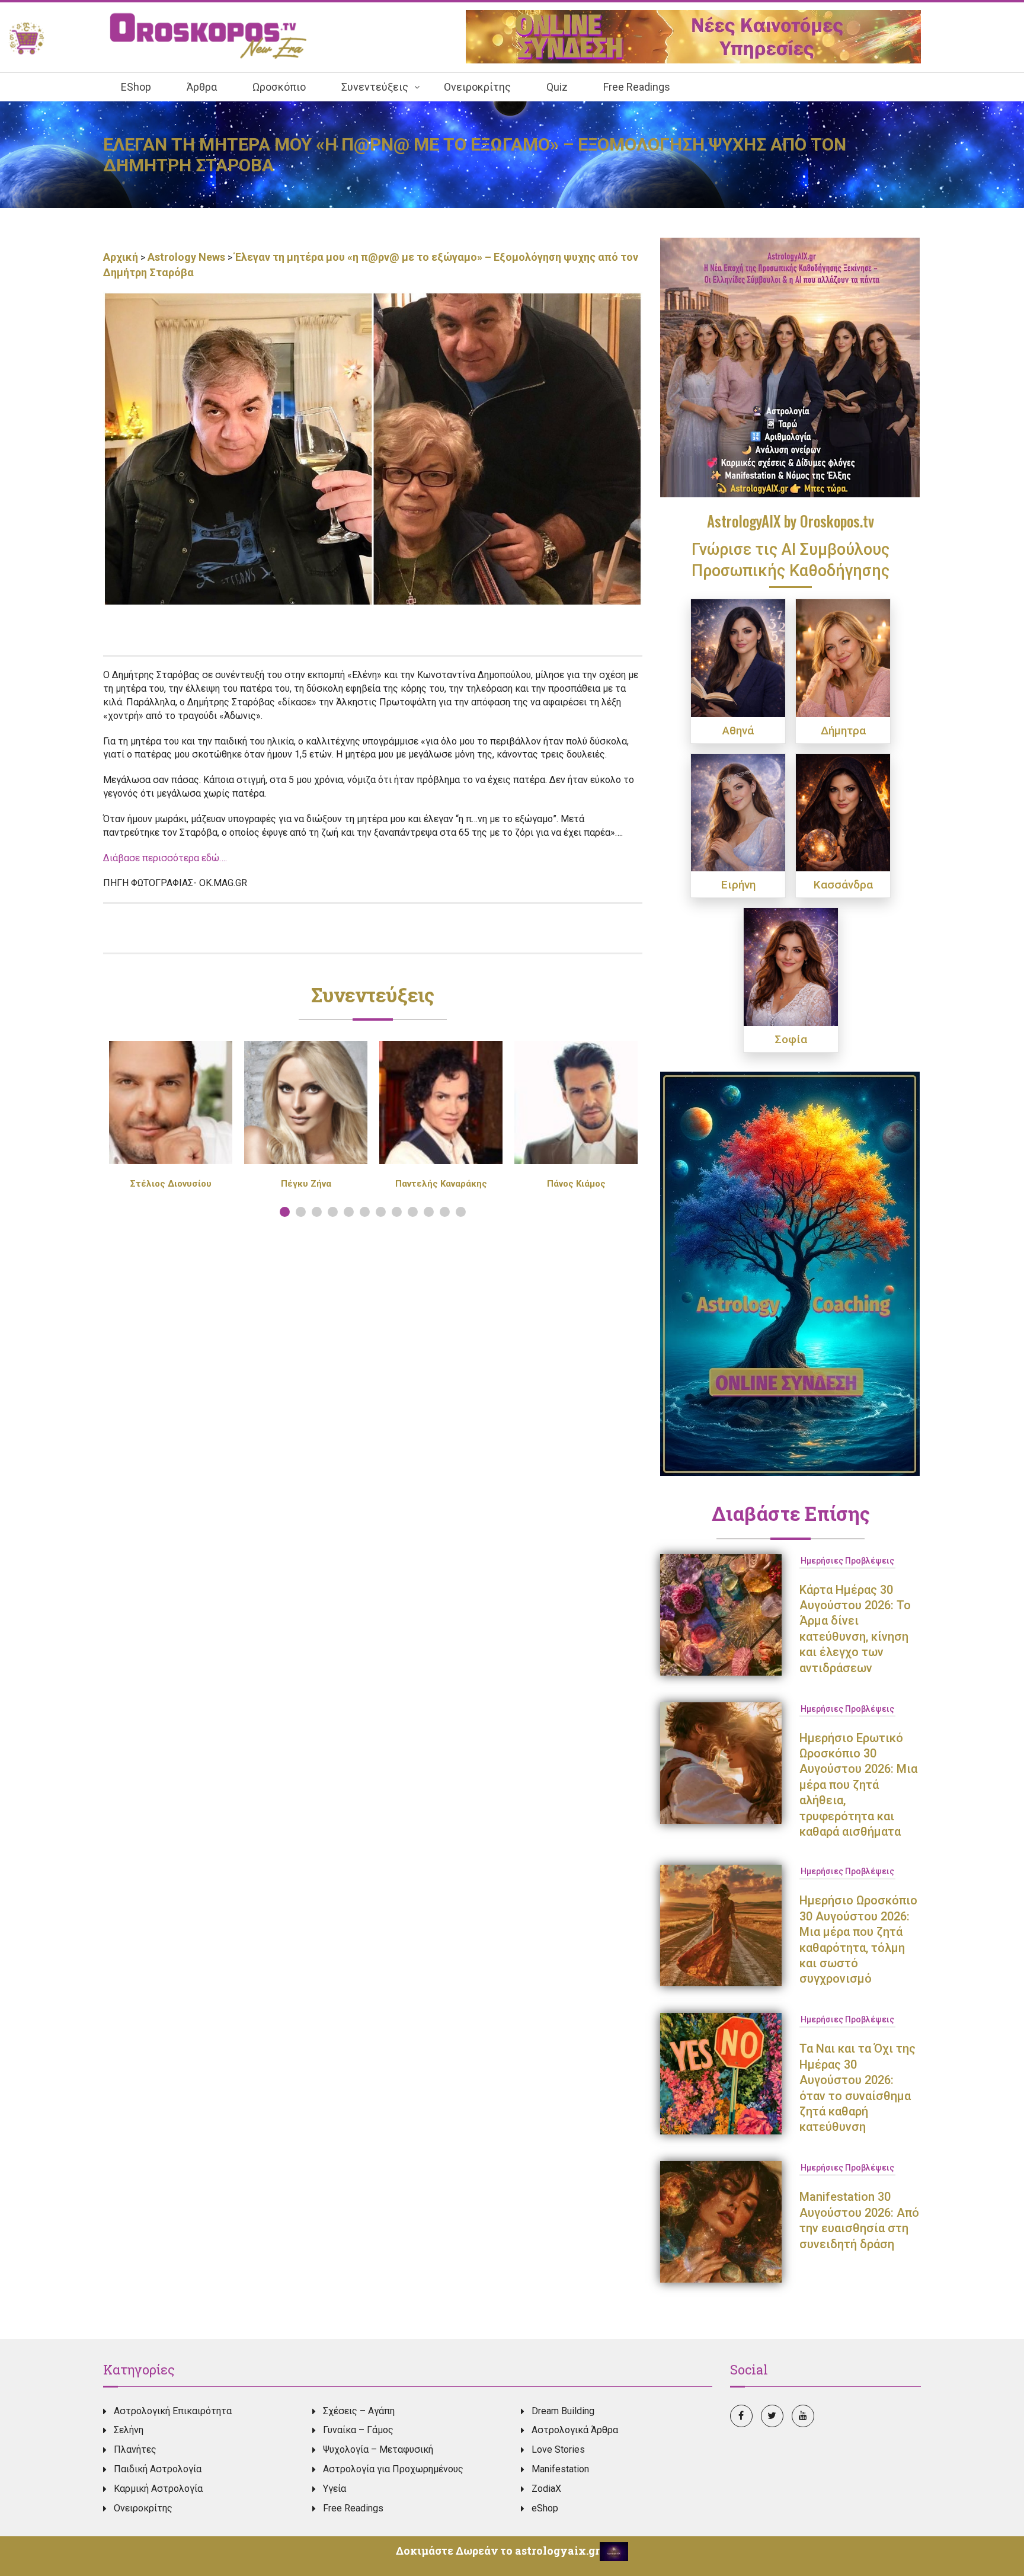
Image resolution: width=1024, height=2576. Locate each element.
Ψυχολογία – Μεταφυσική (378, 2449)
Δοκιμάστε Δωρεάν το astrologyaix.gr (498, 2551)
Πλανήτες (135, 2449)
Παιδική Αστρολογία (158, 2469)
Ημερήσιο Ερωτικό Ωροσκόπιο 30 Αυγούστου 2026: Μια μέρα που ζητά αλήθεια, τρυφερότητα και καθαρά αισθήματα (858, 1785)
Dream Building (563, 2411)
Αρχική (122, 257)
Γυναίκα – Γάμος (358, 2430)
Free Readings (353, 2508)
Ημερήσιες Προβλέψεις (847, 1561)
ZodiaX (546, 2489)
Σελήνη (129, 2430)
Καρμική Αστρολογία (158, 2489)
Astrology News (186, 257)
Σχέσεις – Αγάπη (359, 2411)
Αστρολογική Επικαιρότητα (173, 2411)
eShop (545, 2508)
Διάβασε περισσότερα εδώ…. (165, 858)
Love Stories (558, 2449)
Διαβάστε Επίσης (791, 1513)
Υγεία (335, 2489)
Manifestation (560, 2469)
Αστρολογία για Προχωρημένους (393, 2469)
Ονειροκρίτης (143, 2508)
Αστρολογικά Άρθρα (575, 2430)
